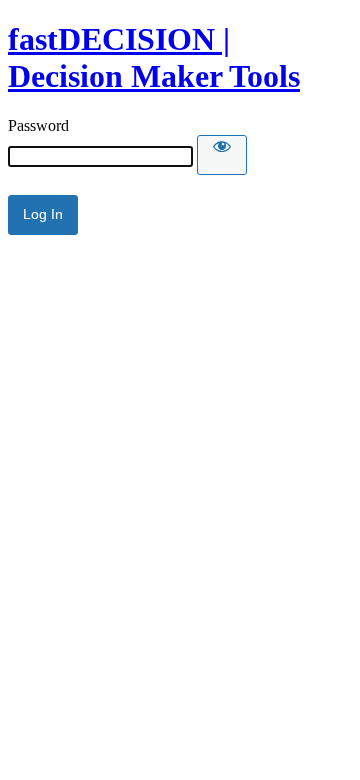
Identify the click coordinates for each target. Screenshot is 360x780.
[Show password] (222, 155)
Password (38, 125)
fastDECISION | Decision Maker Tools (154, 57)
